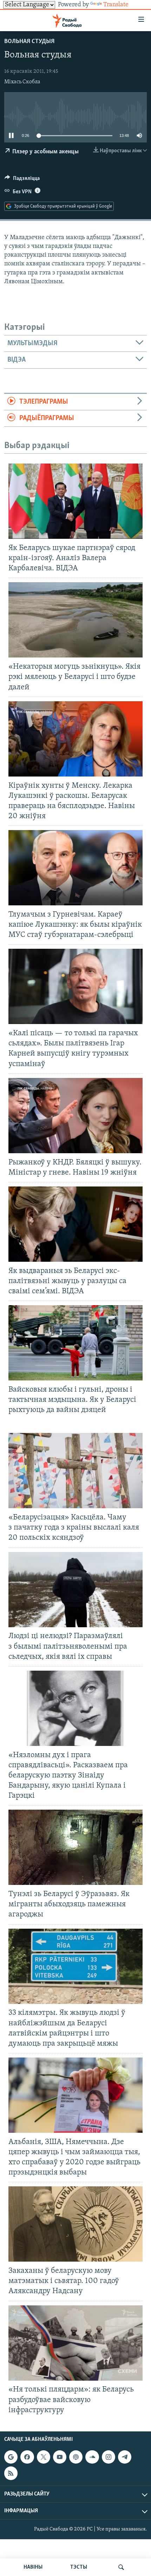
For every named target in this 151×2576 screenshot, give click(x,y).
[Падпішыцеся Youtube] (60, 2457)
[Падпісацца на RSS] (11, 2473)
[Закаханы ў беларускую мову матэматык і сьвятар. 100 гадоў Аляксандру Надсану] (75, 2224)
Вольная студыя (29, 42)
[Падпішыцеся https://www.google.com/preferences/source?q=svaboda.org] (11, 2457)
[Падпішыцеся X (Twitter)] (44, 2457)
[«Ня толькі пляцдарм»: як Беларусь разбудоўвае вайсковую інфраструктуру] (75, 2343)
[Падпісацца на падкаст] (76, 2457)
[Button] (22, 180)
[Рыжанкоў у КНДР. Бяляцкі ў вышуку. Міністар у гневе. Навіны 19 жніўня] (75, 1116)
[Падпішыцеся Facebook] (27, 2457)
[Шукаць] (121, 2567)
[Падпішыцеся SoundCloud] (92, 2457)
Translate (116, 5)
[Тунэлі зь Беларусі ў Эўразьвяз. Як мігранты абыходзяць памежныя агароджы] (75, 1847)
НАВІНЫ (33, 2567)
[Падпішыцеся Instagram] (109, 2457)
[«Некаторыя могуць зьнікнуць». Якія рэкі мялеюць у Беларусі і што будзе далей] (75, 620)
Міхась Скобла (22, 82)
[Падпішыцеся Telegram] (125, 2457)
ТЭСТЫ (79, 2567)
